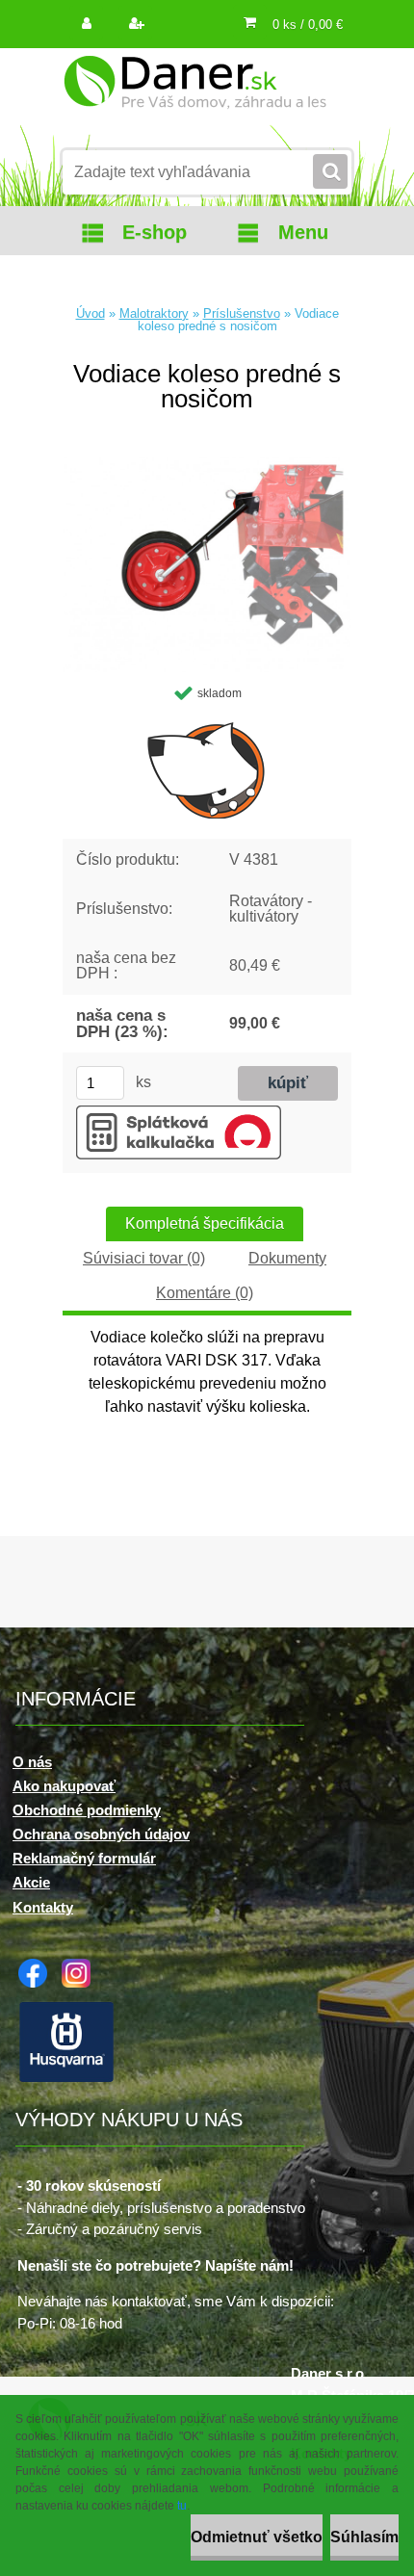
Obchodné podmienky (87, 1810)
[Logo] (195, 94)
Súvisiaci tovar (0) (144, 1258)
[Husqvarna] (71, 2006)
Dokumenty (287, 1258)
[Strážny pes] (207, 769)
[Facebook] (38, 1966)
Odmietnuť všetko (257, 2537)
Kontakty (43, 1907)
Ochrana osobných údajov (101, 1834)
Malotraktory (154, 313)
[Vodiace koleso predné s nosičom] (207, 465)
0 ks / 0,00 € (308, 25)
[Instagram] (81, 1966)
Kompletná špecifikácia (205, 1223)
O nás (32, 1762)
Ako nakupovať (64, 1786)
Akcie (31, 1882)
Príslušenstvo (242, 313)
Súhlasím (364, 2537)
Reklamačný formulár (84, 1858)
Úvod (91, 313)
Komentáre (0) (205, 1293)
